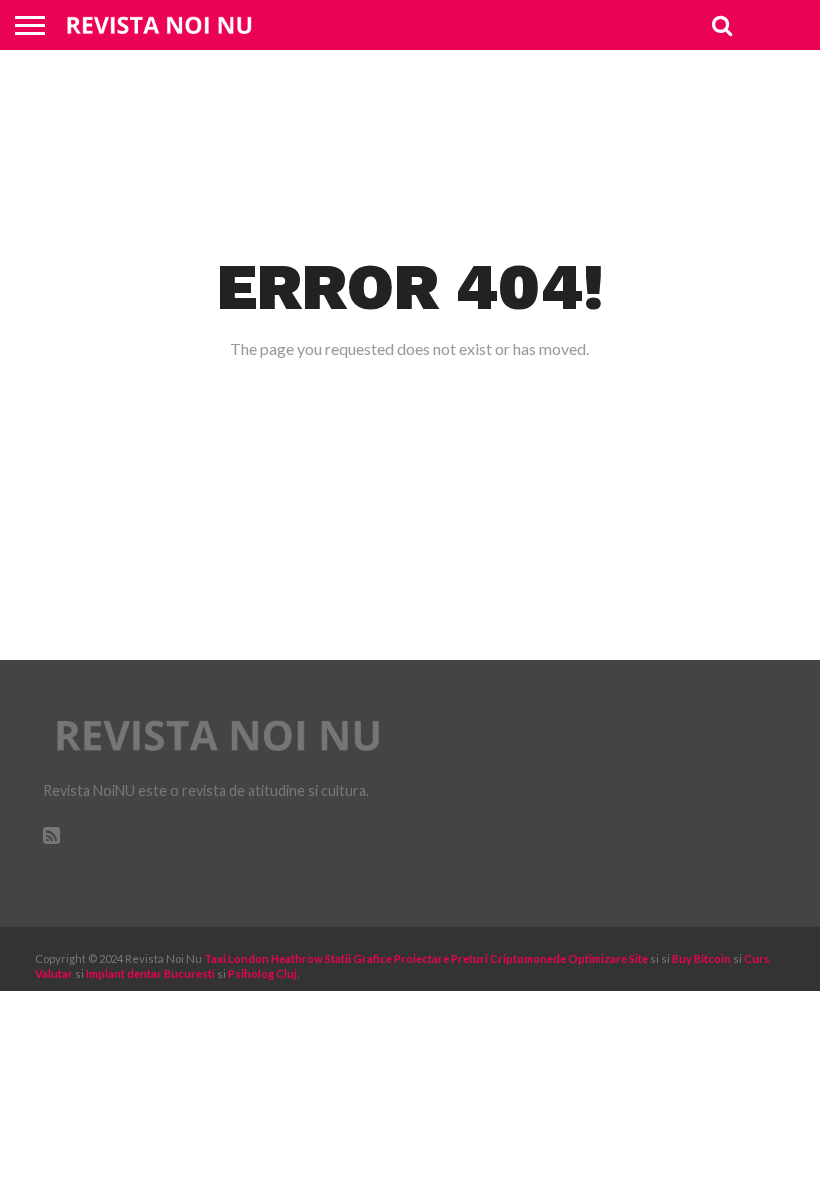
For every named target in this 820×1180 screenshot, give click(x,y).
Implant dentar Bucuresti (150, 973)
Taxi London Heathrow (263, 958)
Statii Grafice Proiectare (387, 958)
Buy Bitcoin (701, 958)
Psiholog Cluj (262, 973)
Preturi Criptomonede (508, 958)
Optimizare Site (608, 958)
